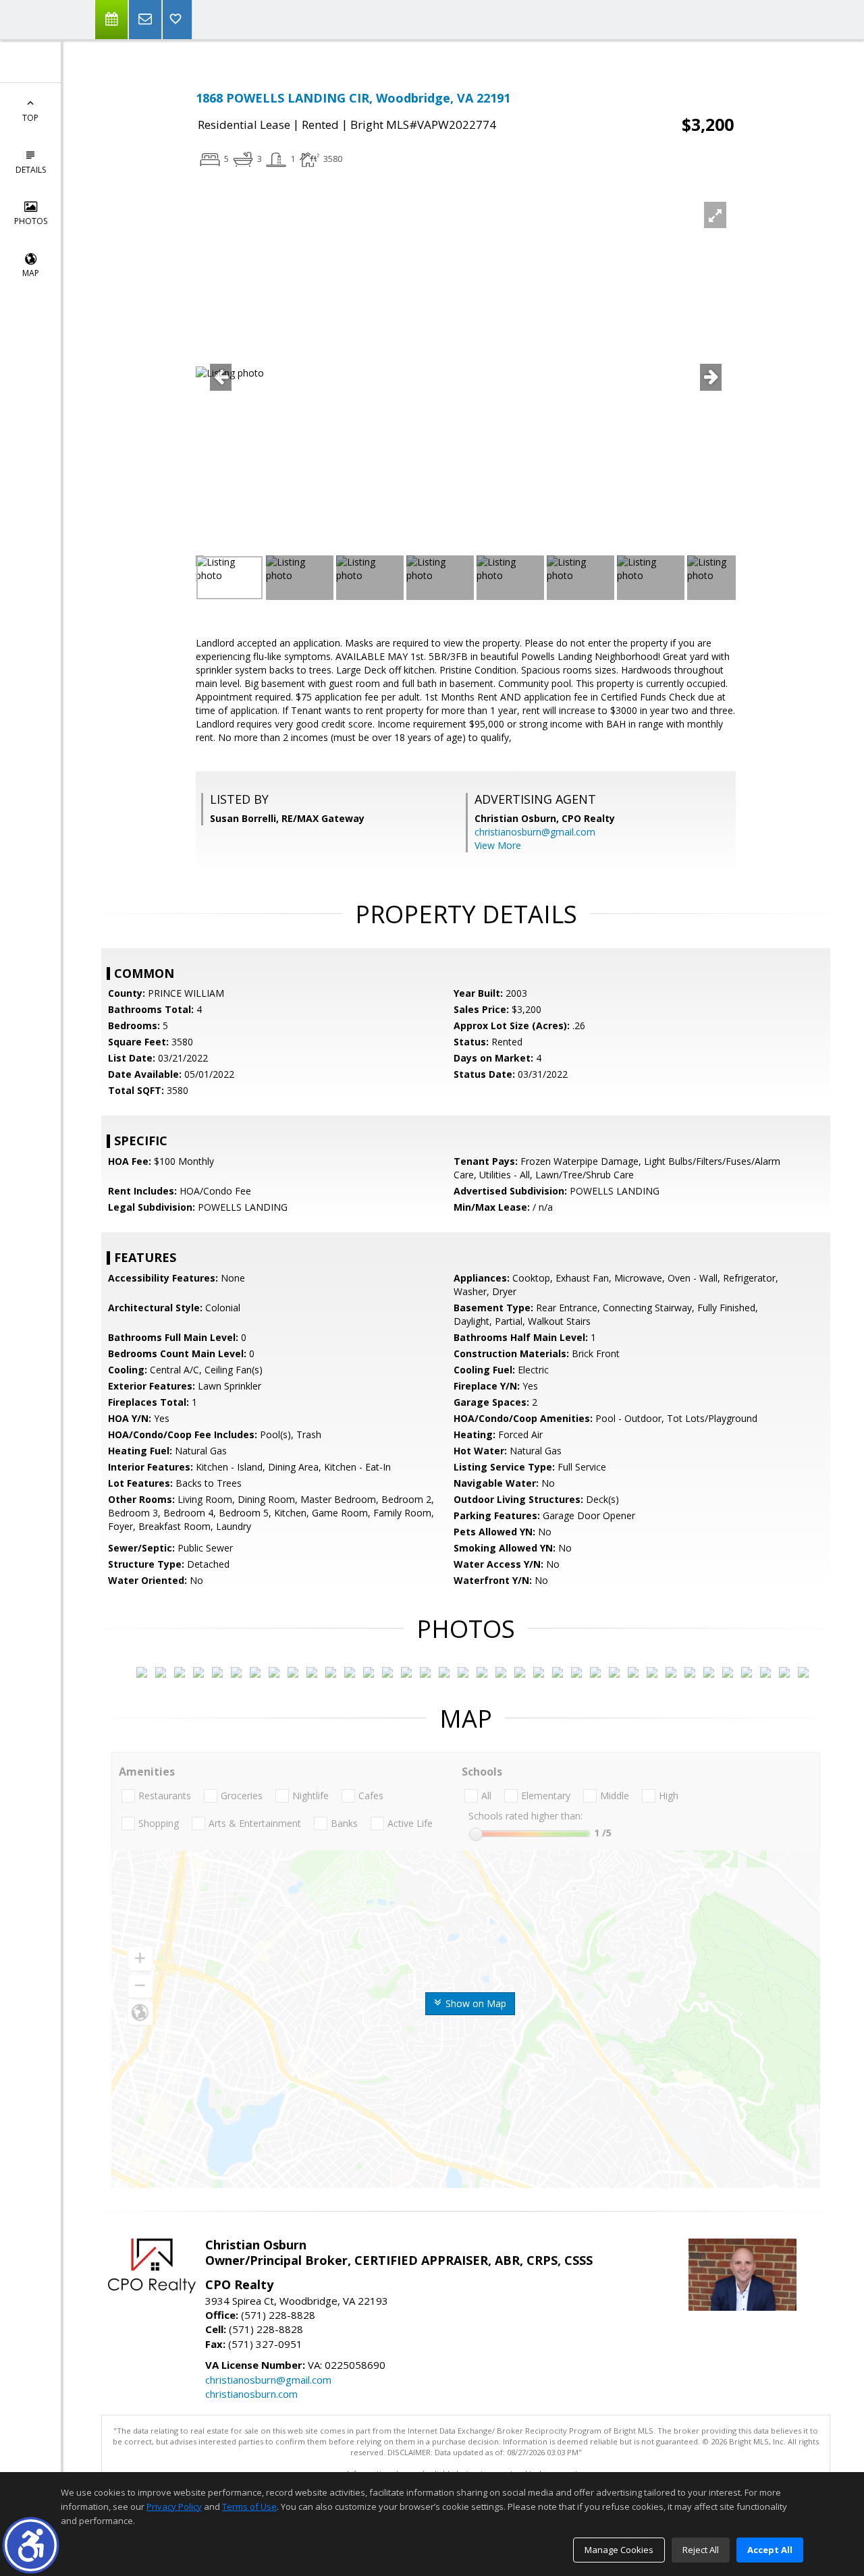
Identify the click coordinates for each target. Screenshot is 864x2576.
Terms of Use (249, 2506)
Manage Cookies (619, 2550)
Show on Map (475, 2003)
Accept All (770, 2550)
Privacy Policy (174, 2506)
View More (498, 845)
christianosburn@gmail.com (535, 832)
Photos (31, 221)
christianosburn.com (251, 2394)
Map (31, 273)
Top (30, 118)
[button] (31, 2545)
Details (31, 170)
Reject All (701, 2550)
